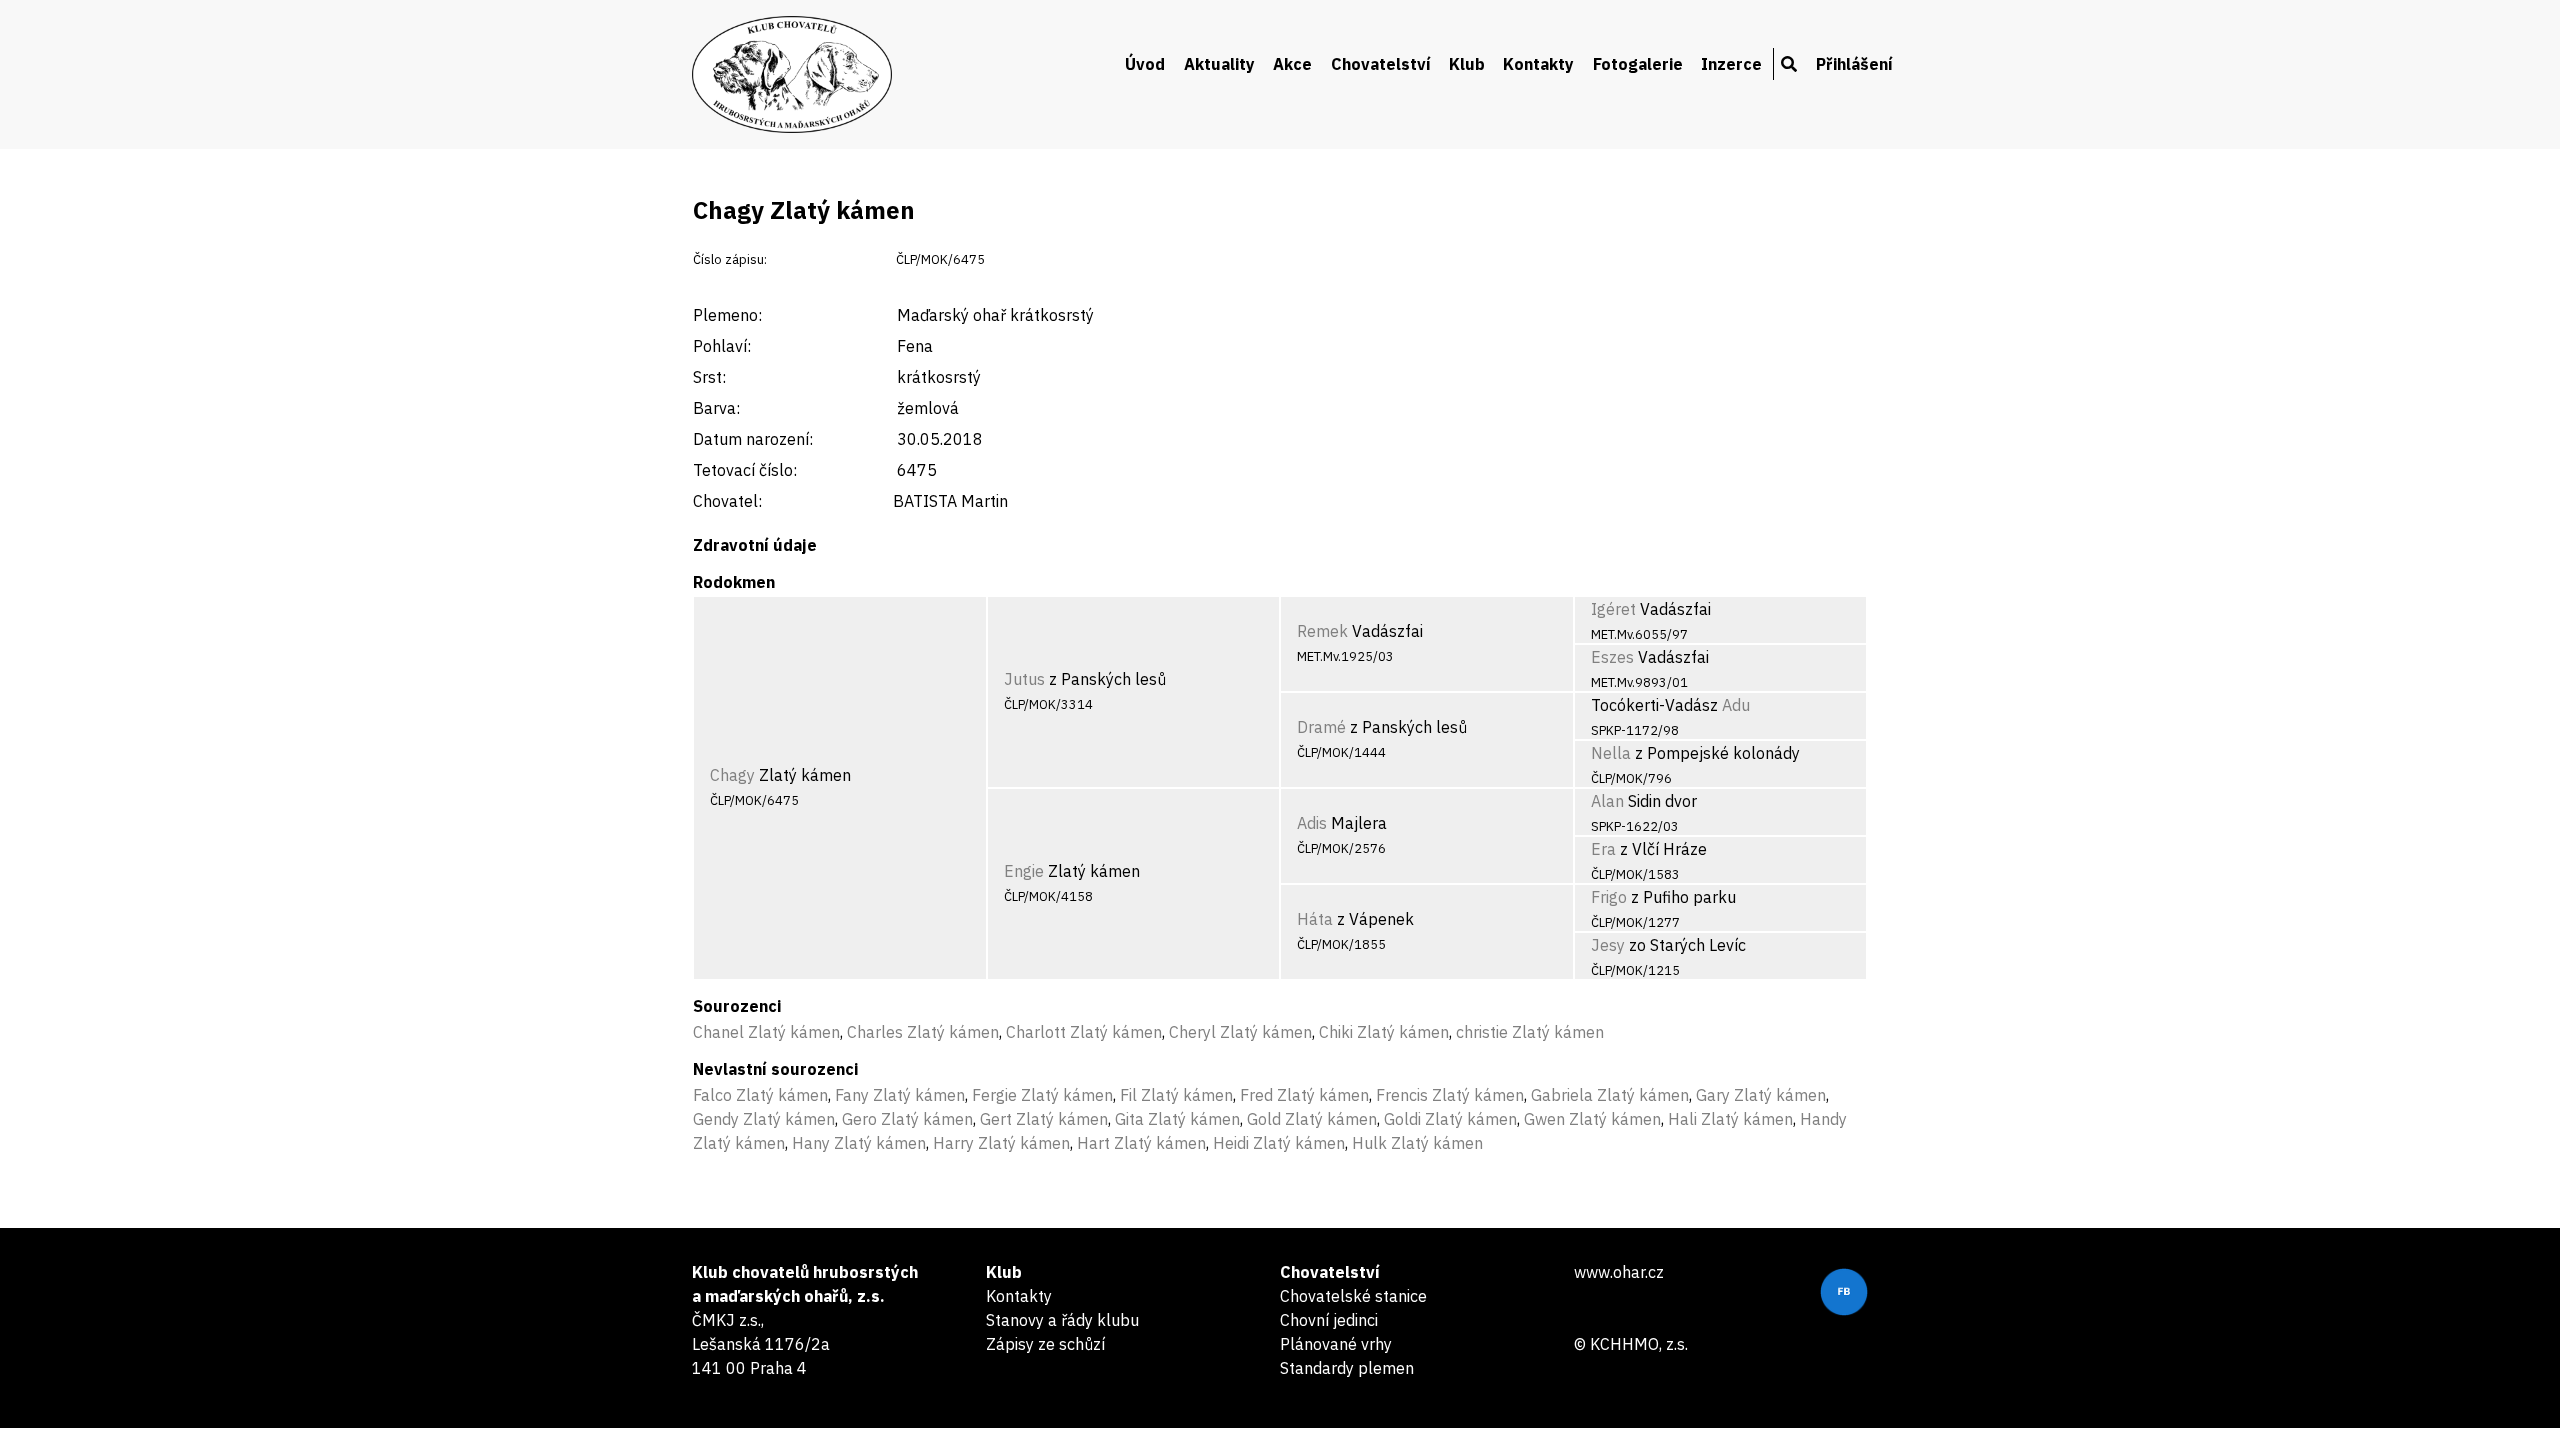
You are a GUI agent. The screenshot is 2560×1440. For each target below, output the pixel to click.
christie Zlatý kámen (1530, 1032)
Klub (1467, 64)
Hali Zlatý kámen (1730, 1119)
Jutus (1024, 679)
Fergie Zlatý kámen (1042, 1095)
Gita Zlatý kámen (1177, 1119)
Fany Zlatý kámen (900, 1095)
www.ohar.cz (1619, 1272)
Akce (1292, 64)
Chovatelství (1381, 64)
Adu (1736, 705)
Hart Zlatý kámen (1141, 1143)
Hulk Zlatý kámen (1417, 1143)
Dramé (1321, 727)
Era (1603, 849)
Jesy (1608, 945)
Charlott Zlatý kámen (1084, 1032)
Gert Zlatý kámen (1044, 1119)
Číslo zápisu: (730, 259)
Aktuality (1219, 64)
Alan (1607, 801)
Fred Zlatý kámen (1304, 1095)
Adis (1312, 823)
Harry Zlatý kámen (1001, 1143)
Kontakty (1538, 64)
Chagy (732, 775)
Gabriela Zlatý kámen (1610, 1095)
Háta (1315, 919)
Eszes (1612, 657)
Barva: (716, 408)
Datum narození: (753, 439)
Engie (1024, 871)
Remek (1322, 631)
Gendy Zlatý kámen (764, 1119)
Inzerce (1731, 64)
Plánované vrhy (1336, 1344)
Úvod (1145, 64)
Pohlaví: (722, 346)
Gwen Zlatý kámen (1592, 1119)
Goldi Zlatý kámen (1450, 1119)
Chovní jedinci (1329, 1320)
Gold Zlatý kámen (1312, 1119)
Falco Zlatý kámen (760, 1095)
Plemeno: (727, 315)
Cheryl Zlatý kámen (1240, 1032)
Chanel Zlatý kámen (766, 1032)
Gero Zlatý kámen (907, 1119)
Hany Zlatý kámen (859, 1143)
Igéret (1613, 609)
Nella (1611, 753)
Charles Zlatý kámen (923, 1032)
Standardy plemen (1347, 1368)
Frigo (1609, 897)
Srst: (709, 377)
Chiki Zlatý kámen (1384, 1032)
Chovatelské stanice (1353, 1296)
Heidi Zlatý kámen (1279, 1143)
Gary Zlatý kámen (1761, 1095)
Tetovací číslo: (745, 470)
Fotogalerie (1638, 64)
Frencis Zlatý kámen (1450, 1095)
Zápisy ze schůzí (1045, 1344)
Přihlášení (1854, 64)
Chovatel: (727, 501)
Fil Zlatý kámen (1176, 1095)
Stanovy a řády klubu (1062, 1320)
